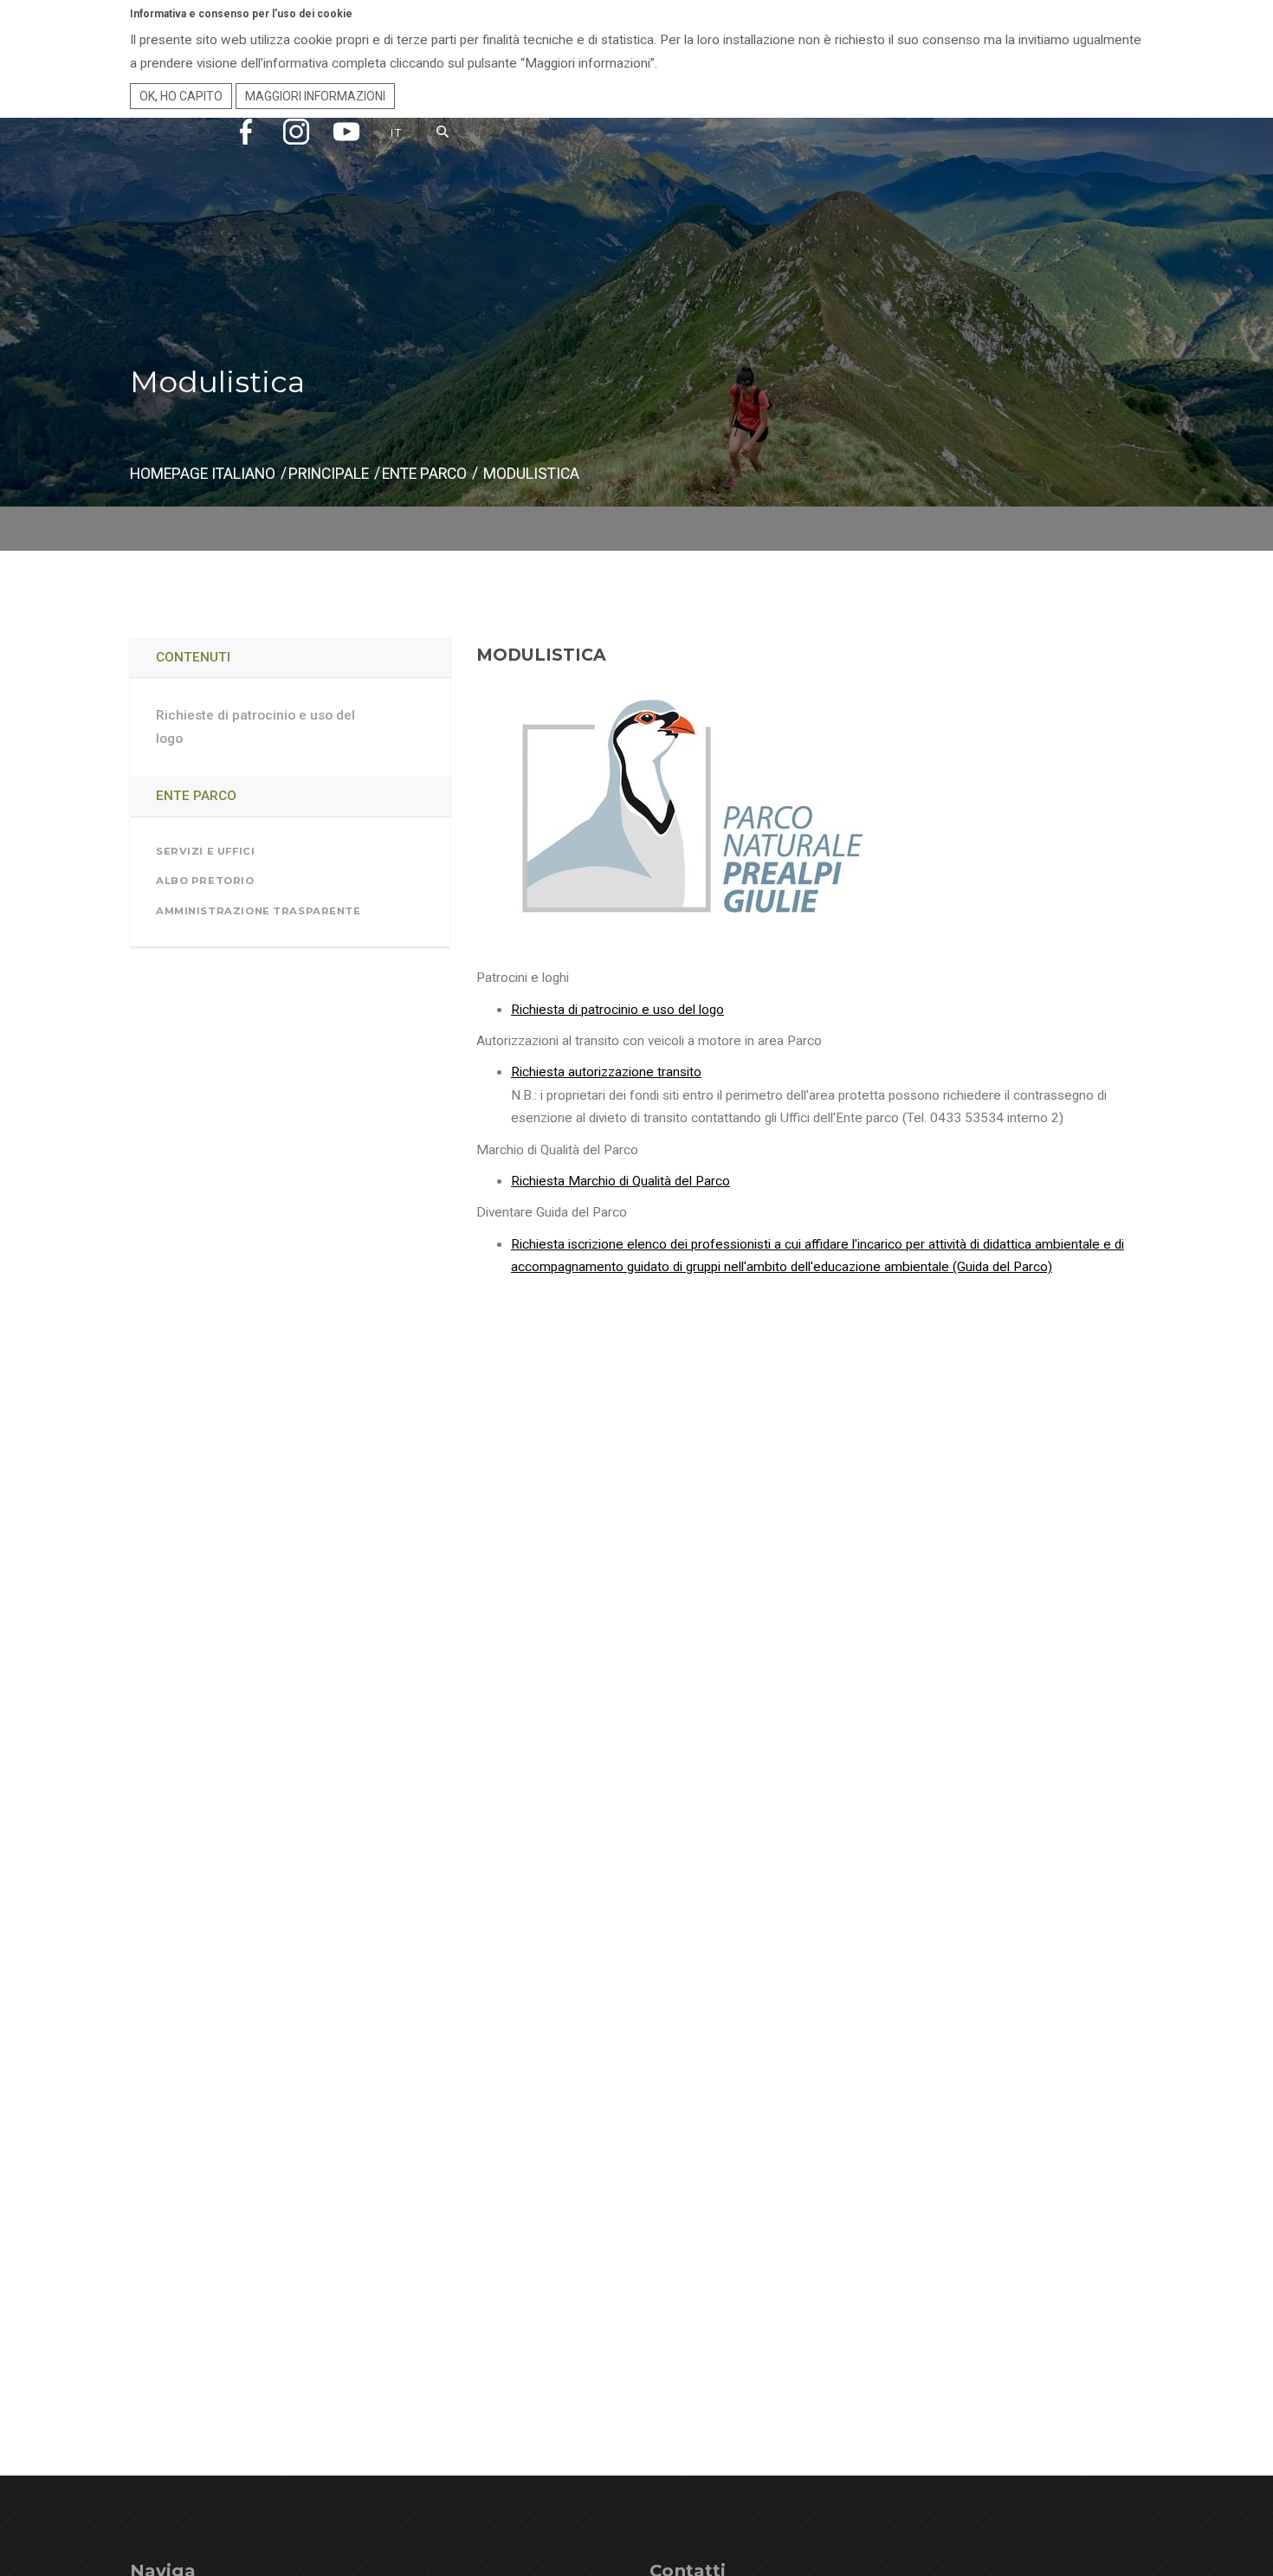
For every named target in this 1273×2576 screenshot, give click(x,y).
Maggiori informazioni (315, 96)
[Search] (443, 150)
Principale (329, 474)
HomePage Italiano (203, 474)
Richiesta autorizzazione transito (606, 1072)
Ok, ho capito (181, 96)
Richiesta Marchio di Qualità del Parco (620, 1181)
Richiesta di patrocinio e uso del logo (617, 1010)
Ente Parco (424, 474)
